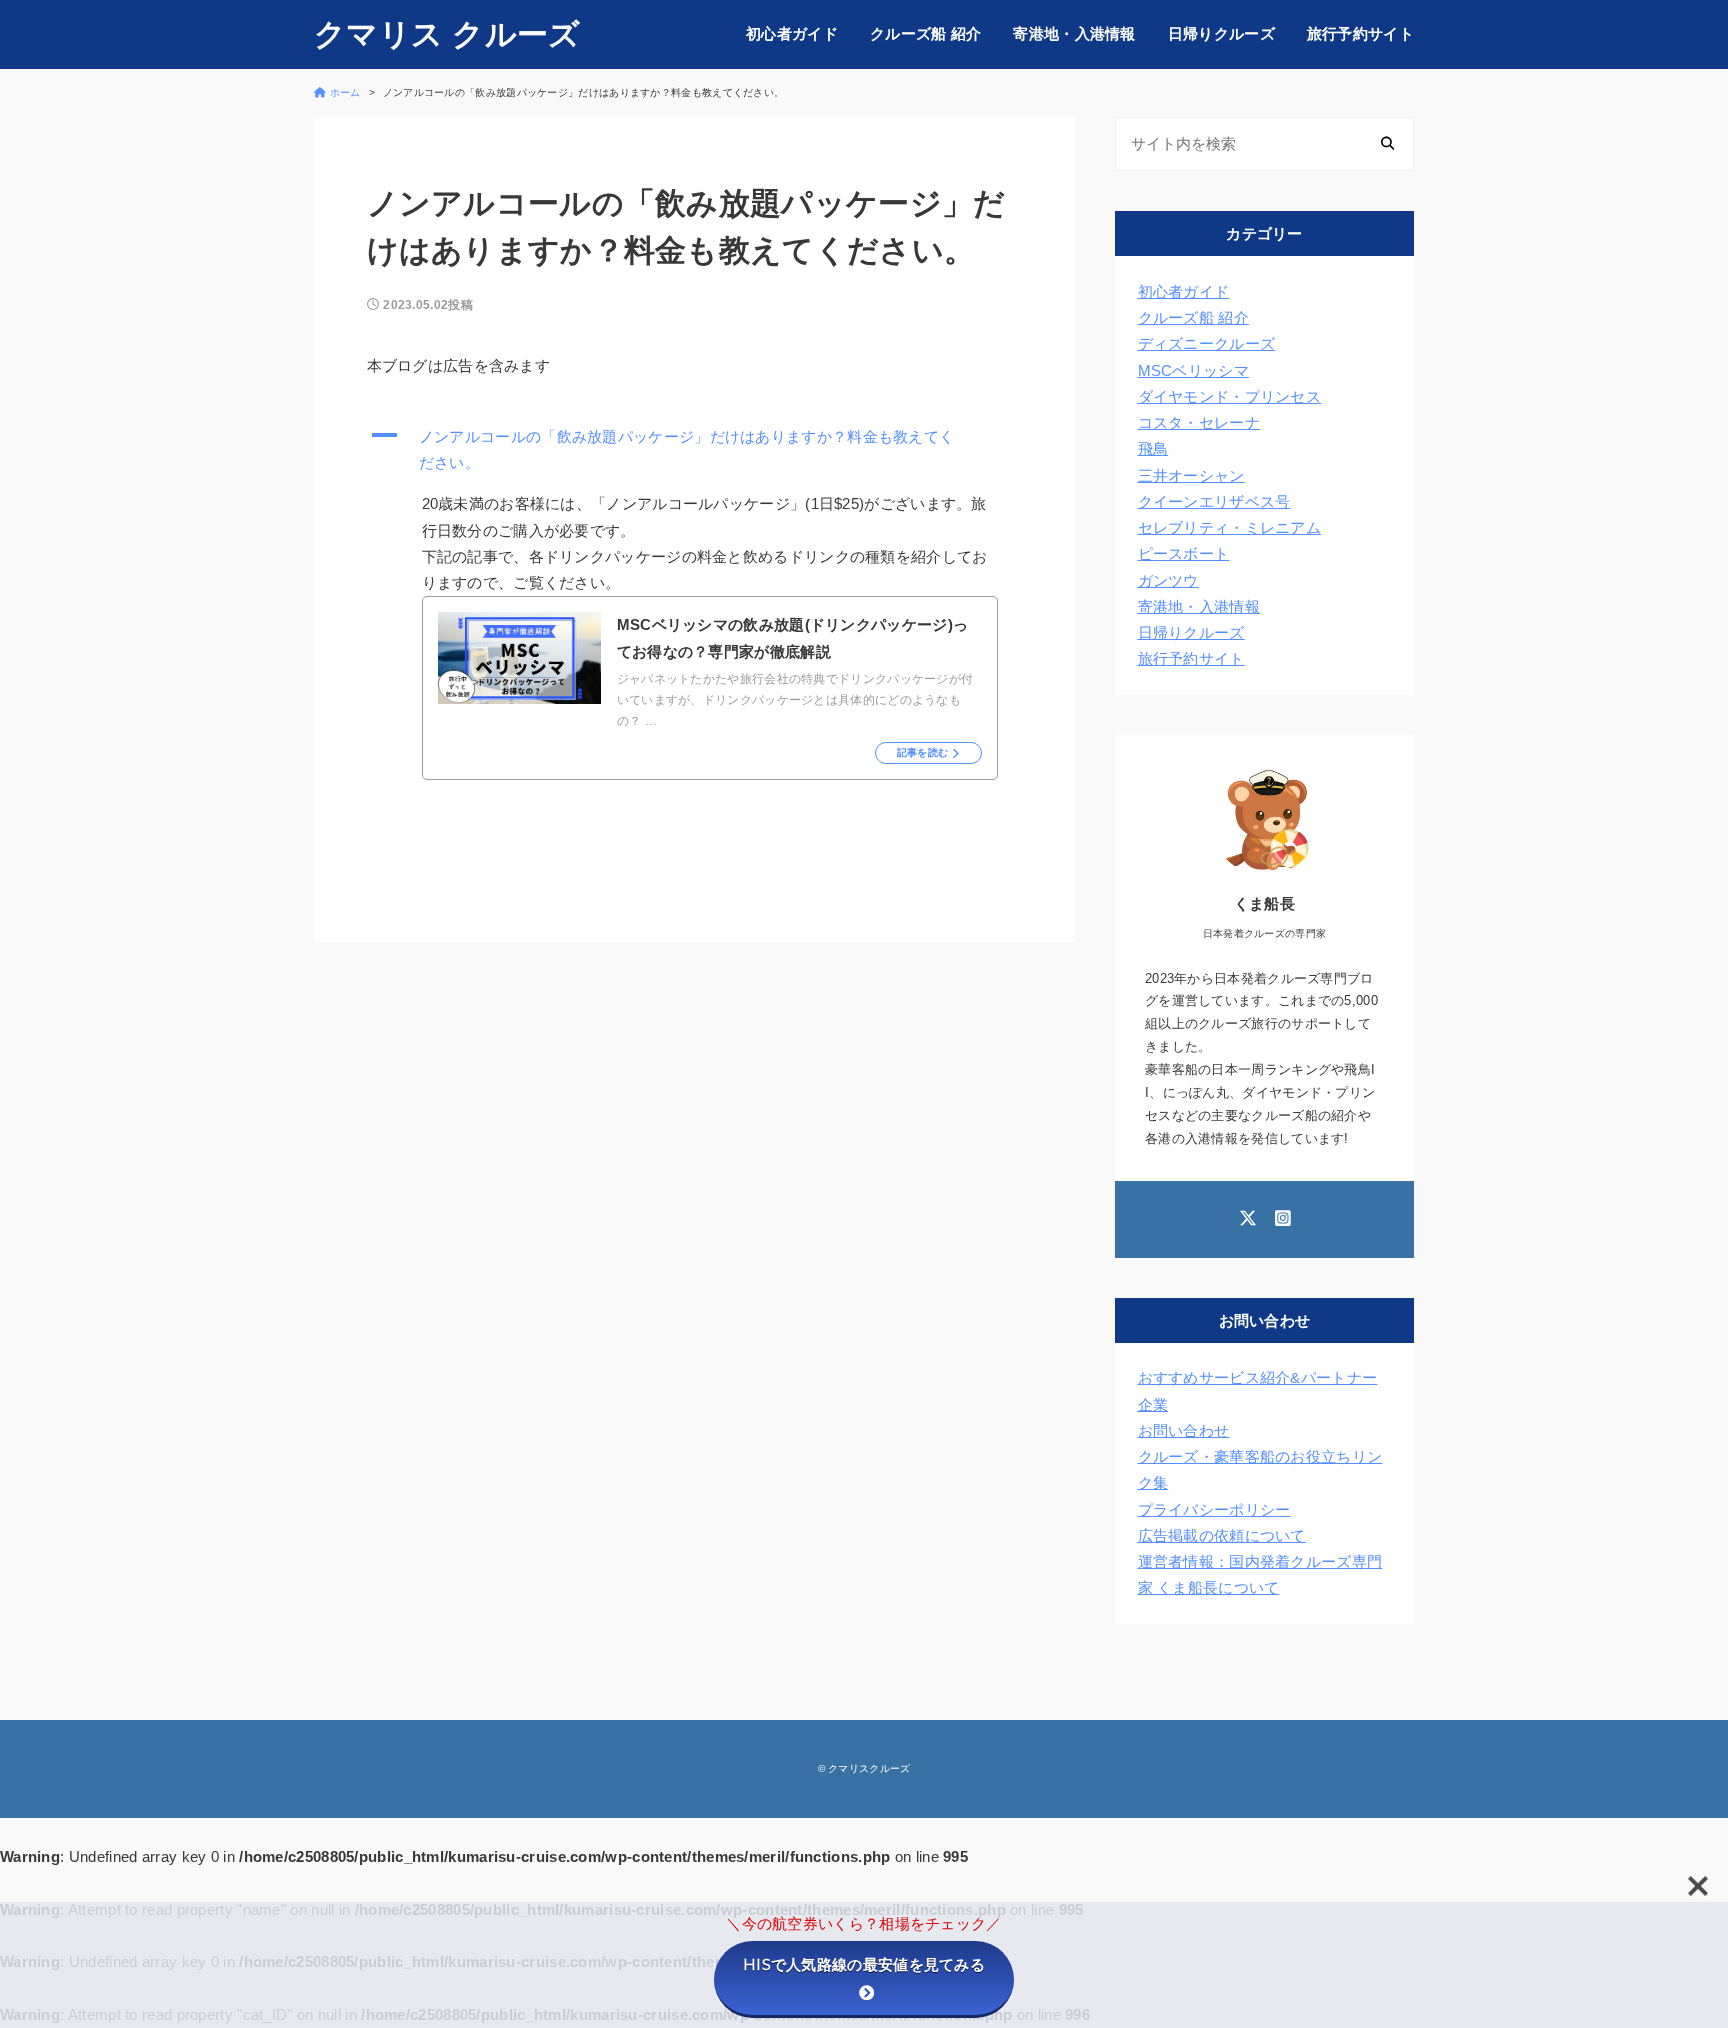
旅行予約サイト (1360, 33)
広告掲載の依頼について (1222, 1535)
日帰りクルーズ (1221, 33)
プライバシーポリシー (1214, 1509)
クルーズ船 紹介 (925, 33)
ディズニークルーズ (1207, 343)
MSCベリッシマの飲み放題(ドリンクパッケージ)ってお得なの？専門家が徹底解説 (793, 637)
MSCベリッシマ (1193, 370)
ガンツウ (1168, 580)
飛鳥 (1153, 448)
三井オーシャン (1191, 475)
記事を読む (923, 752)
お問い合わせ (1184, 1430)
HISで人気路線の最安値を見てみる (864, 1964)
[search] (1387, 144)
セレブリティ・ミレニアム (1230, 527)
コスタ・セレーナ (1199, 422)
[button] (695, 450)
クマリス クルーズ (447, 34)
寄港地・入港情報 (1074, 33)
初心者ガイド (792, 33)
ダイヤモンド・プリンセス (1230, 396)
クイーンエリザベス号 (1214, 501)
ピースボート (1184, 553)
